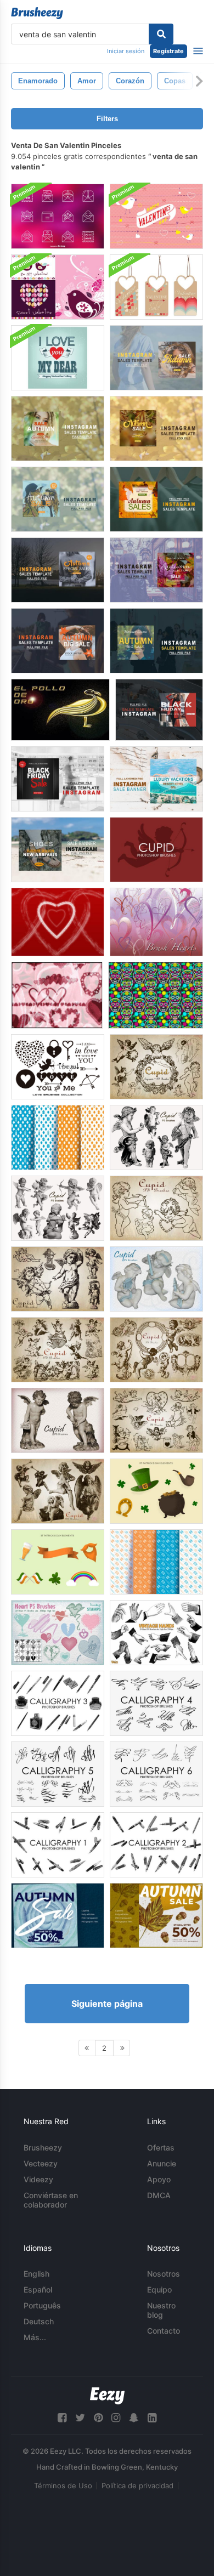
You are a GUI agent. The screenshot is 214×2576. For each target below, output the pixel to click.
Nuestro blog (161, 2310)
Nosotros (164, 2274)
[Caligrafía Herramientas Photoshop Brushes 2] (156, 1845)
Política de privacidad (137, 2486)
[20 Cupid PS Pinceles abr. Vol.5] (156, 1279)
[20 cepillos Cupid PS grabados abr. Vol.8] (156, 1350)
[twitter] (80, 2418)
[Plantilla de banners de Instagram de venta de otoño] (156, 1916)
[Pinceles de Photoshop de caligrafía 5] (58, 1774)
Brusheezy (43, 2147)
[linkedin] (152, 2418)
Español (38, 2290)
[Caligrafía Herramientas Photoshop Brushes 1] (58, 1845)
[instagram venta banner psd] (156, 779)
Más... (35, 2337)
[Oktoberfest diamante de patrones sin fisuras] (58, 1137)
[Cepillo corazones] (156, 922)
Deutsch (39, 2321)
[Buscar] (161, 34)
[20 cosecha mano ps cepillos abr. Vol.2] (156, 1633)
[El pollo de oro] (60, 710)
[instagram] (116, 2418)
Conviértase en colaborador (51, 2200)
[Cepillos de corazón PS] (58, 1633)
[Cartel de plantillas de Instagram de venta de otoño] (58, 1916)
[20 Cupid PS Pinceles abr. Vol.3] (58, 1208)
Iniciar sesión (126, 51)
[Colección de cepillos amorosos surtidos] (58, 1067)
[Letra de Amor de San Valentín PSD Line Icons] (58, 216)
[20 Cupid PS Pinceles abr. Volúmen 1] (58, 1279)
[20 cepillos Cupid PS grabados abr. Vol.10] (58, 1491)
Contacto (164, 2331)
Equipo (159, 2290)
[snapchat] (134, 2418)
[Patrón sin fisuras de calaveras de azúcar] (156, 995)
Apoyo (159, 2179)
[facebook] (62, 2418)
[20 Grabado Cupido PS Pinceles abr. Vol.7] (58, 1350)
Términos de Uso (63, 2486)
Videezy (38, 2179)
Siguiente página (107, 2004)
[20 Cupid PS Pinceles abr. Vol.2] (156, 1208)
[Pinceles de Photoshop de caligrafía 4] (156, 1703)
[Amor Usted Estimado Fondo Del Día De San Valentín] (58, 358)
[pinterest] (98, 2418)
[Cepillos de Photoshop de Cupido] (156, 850)
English (36, 2274)
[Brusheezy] (37, 13)
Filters (107, 119)
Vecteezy (41, 2163)
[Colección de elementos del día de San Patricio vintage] (156, 1491)
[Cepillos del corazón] (58, 922)
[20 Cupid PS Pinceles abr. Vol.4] (156, 1137)
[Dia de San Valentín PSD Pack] (156, 287)
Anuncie (162, 2163)
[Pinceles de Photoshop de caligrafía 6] (156, 1774)
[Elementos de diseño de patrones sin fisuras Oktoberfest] (156, 1562)
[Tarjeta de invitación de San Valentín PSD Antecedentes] (156, 216)
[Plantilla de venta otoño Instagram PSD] (156, 358)
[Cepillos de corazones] (57, 995)
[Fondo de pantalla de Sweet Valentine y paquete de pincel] (58, 287)
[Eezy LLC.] (107, 2396)
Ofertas (161, 2147)
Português (42, 2305)
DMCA (159, 2195)
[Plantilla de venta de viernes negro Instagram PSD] (159, 710)
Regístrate (168, 51)
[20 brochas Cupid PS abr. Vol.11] (58, 1420)
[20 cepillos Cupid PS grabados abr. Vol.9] (156, 1420)
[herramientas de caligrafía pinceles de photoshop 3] (58, 1703)
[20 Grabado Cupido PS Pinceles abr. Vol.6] (156, 1067)
